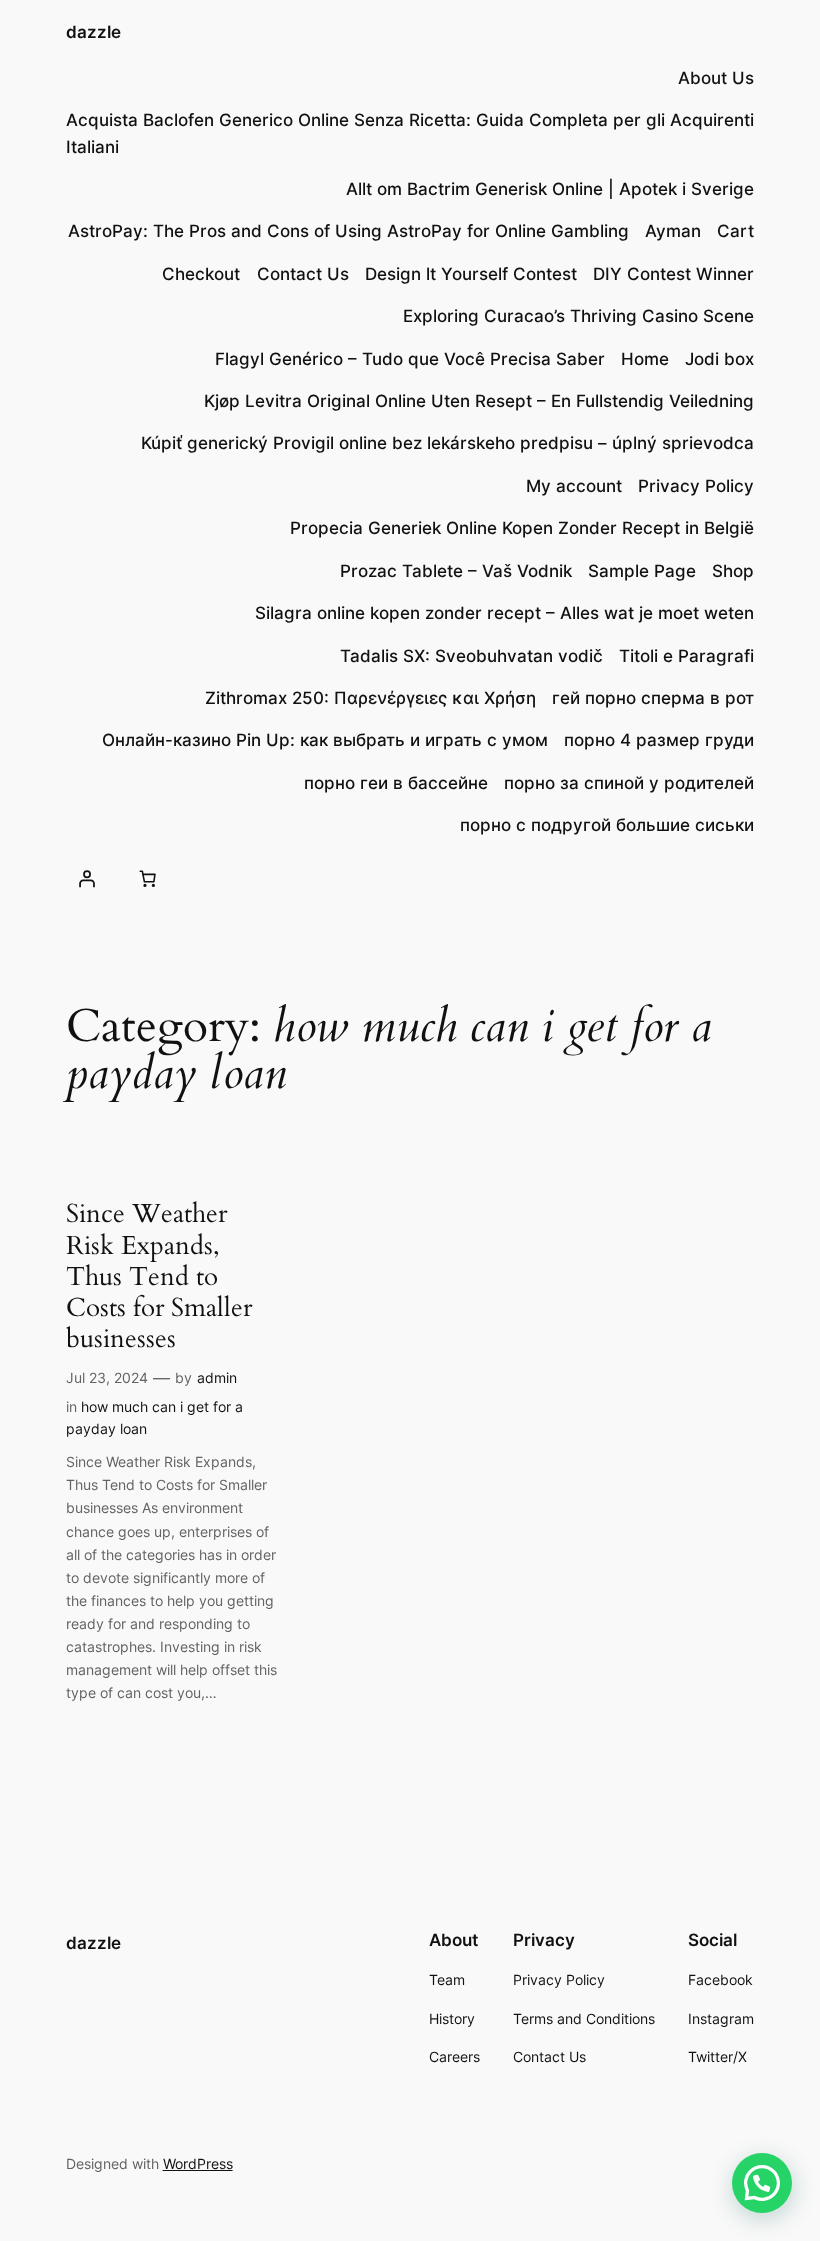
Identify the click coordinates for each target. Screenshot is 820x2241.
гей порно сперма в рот (653, 698)
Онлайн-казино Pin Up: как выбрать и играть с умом (325, 740)
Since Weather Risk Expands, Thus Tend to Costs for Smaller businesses (159, 1276)
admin (217, 1377)
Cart (735, 231)
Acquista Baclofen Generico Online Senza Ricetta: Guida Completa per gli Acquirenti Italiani (410, 133)
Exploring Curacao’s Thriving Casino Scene (578, 316)
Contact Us (303, 274)
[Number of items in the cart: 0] (148, 878)
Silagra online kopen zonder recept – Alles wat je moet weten (504, 613)
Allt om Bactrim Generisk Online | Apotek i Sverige (550, 189)
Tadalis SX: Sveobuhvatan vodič (471, 656)
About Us (716, 78)
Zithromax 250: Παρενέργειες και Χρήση (370, 698)
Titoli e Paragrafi (686, 656)
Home (645, 359)
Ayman (673, 231)
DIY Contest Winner (673, 274)
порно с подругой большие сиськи (607, 825)
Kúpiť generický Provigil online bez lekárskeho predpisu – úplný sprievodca (447, 443)
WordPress (198, 2163)
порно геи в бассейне (396, 783)
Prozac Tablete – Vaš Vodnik (456, 571)
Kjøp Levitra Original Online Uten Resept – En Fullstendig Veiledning (479, 401)
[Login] (87, 878)
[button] (762, 2183)
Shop (733, 571)
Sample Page (642, 571)
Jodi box (719, 359)
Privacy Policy (696, 486)
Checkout (201, 274)
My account (574, 486)
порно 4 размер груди (659, 740)
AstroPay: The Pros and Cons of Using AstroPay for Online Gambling (348, 231)
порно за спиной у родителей (629, 783)
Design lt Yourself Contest (471, 274)
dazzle (93, 32)
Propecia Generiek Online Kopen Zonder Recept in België (522, 528)
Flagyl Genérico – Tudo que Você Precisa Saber (410, 359)
